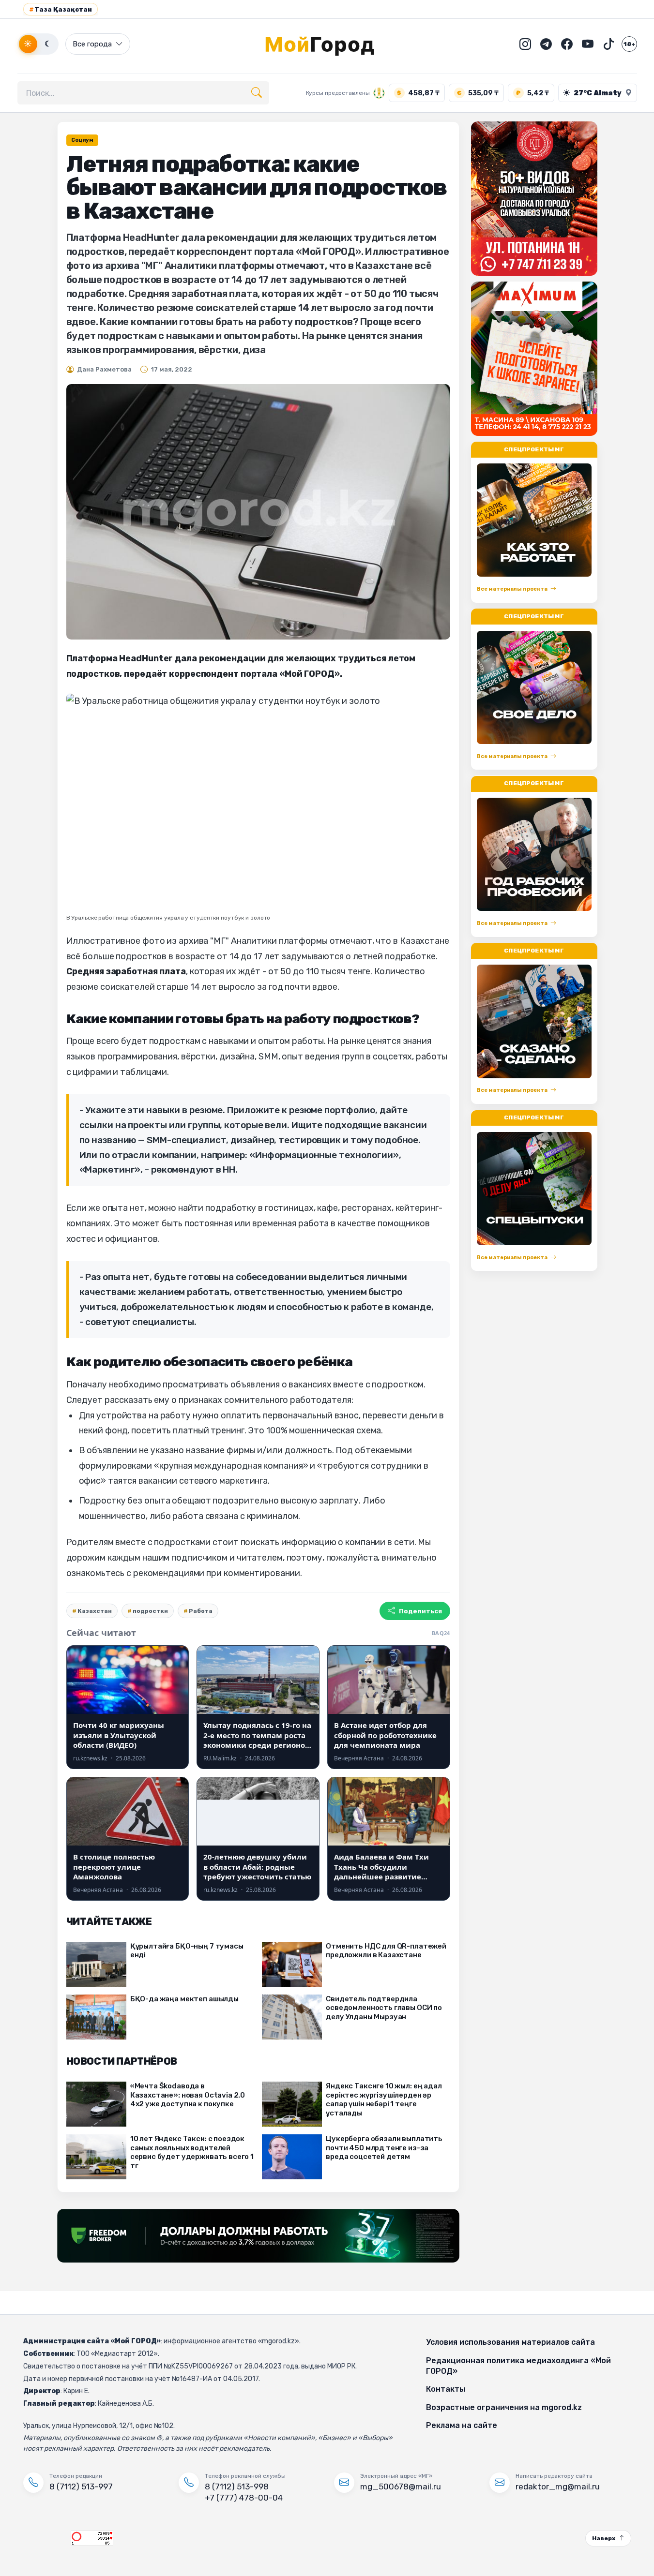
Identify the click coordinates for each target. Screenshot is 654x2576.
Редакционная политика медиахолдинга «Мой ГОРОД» (518, 2366)
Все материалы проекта (512, 589)
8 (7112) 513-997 (81, 2487)
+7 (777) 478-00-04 (244, 2498)
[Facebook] (567, 44)
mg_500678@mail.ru (401, 2487)
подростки (150, 1611)
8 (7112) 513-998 (237, 2487)
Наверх (604, 2538)
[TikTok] (608, 44)
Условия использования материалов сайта (510, 2342)
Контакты (446, 2389)
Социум (82, 140)
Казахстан (95, 1611)
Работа (201, 1611)
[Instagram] (525, 44)
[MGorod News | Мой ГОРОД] (327, 44)
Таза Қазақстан (61, 9)
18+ (629, 44)
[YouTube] (588, 44)
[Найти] (257, 93)
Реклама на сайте (462, 2425)
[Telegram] (546, 44)
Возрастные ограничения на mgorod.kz (504, 2407)
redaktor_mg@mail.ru (558, 2487)
